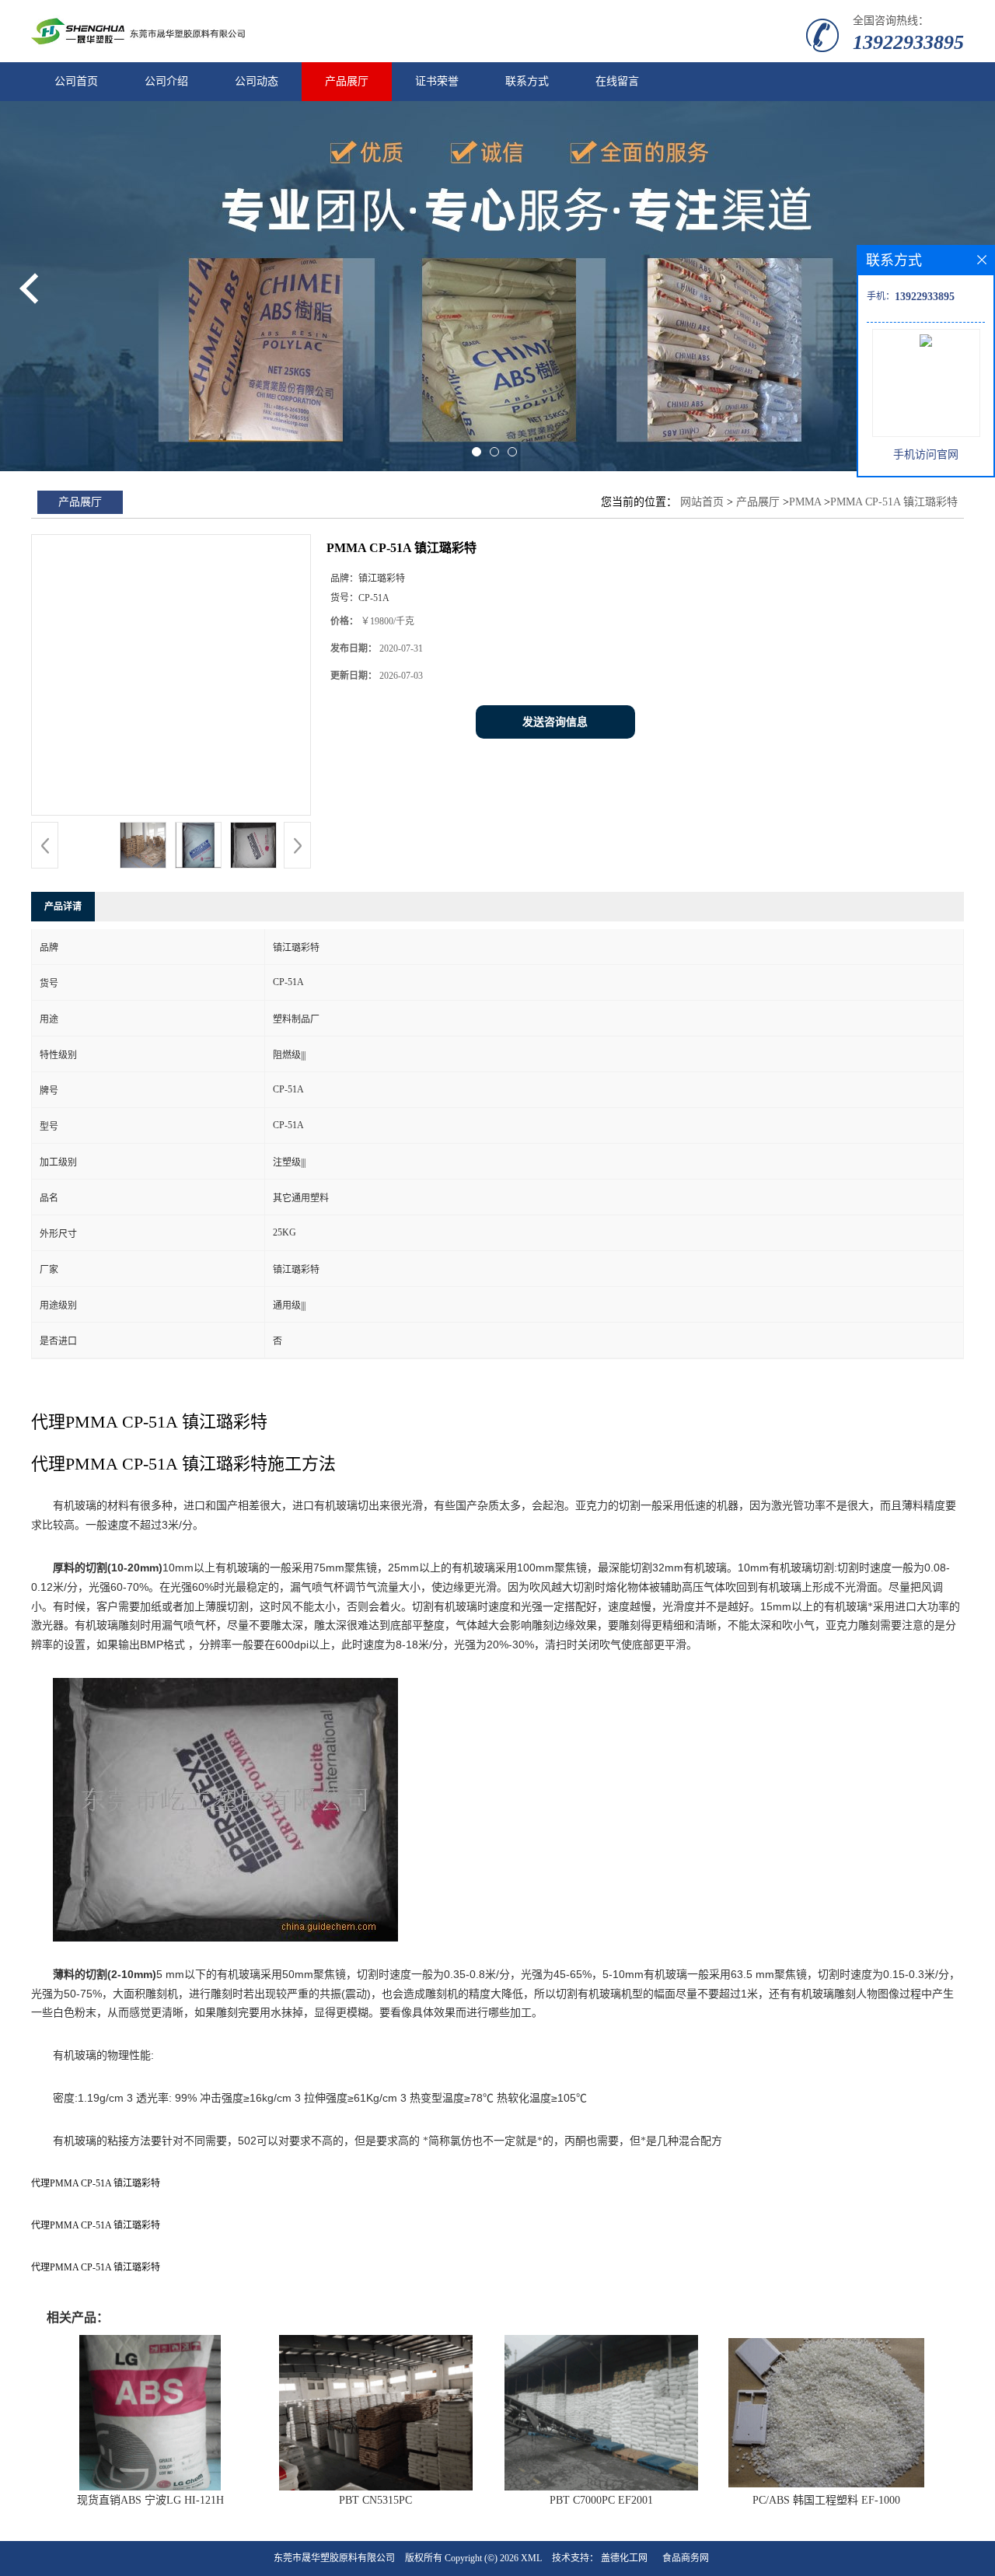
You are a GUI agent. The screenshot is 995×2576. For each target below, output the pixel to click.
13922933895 (908, 42)
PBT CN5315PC (375, 2500)
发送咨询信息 (555, 722)
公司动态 (257, 81)
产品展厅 (347, 81)
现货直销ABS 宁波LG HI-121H (150, 2500)
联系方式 (527, 81)
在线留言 (617, 81)
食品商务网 (686, 2558)
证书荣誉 (437, 81)
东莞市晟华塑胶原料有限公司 (334, 2558)
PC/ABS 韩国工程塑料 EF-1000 (826, 2500)
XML (531, 2558)
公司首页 (76, 81)
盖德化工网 (624, 2558)
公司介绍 (166, 81)
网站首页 (702, 502)
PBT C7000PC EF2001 (601, 2500)
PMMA (806, 502)
